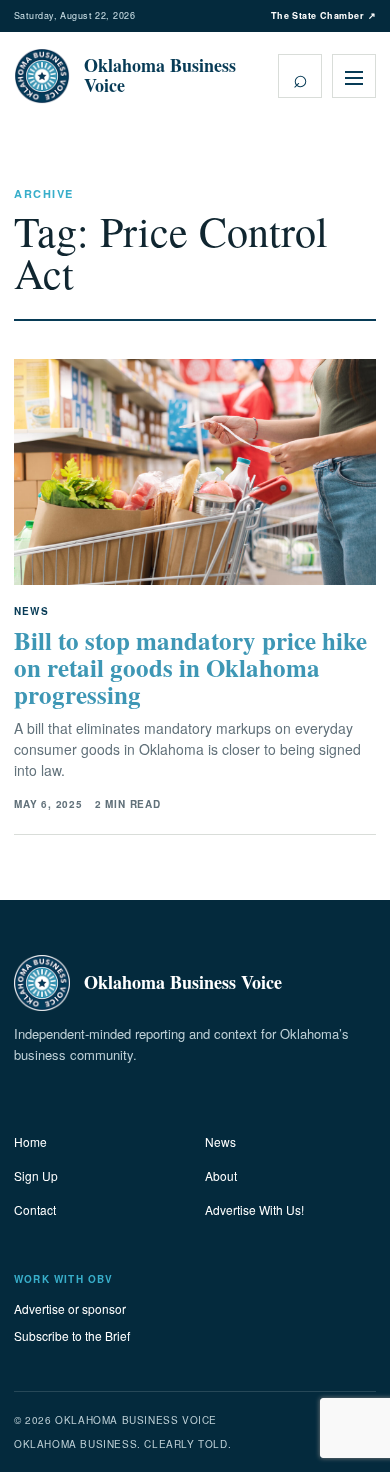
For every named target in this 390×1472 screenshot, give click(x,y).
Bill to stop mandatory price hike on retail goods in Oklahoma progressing (190, 667)
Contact (35, 1209)
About (221, 1175)
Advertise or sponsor (70, 1308)
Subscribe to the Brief (72, 1335)
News (220, 1141)
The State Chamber (323, 15)
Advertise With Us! (254, 1209)
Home (30, 1141)
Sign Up (36, 1175)
